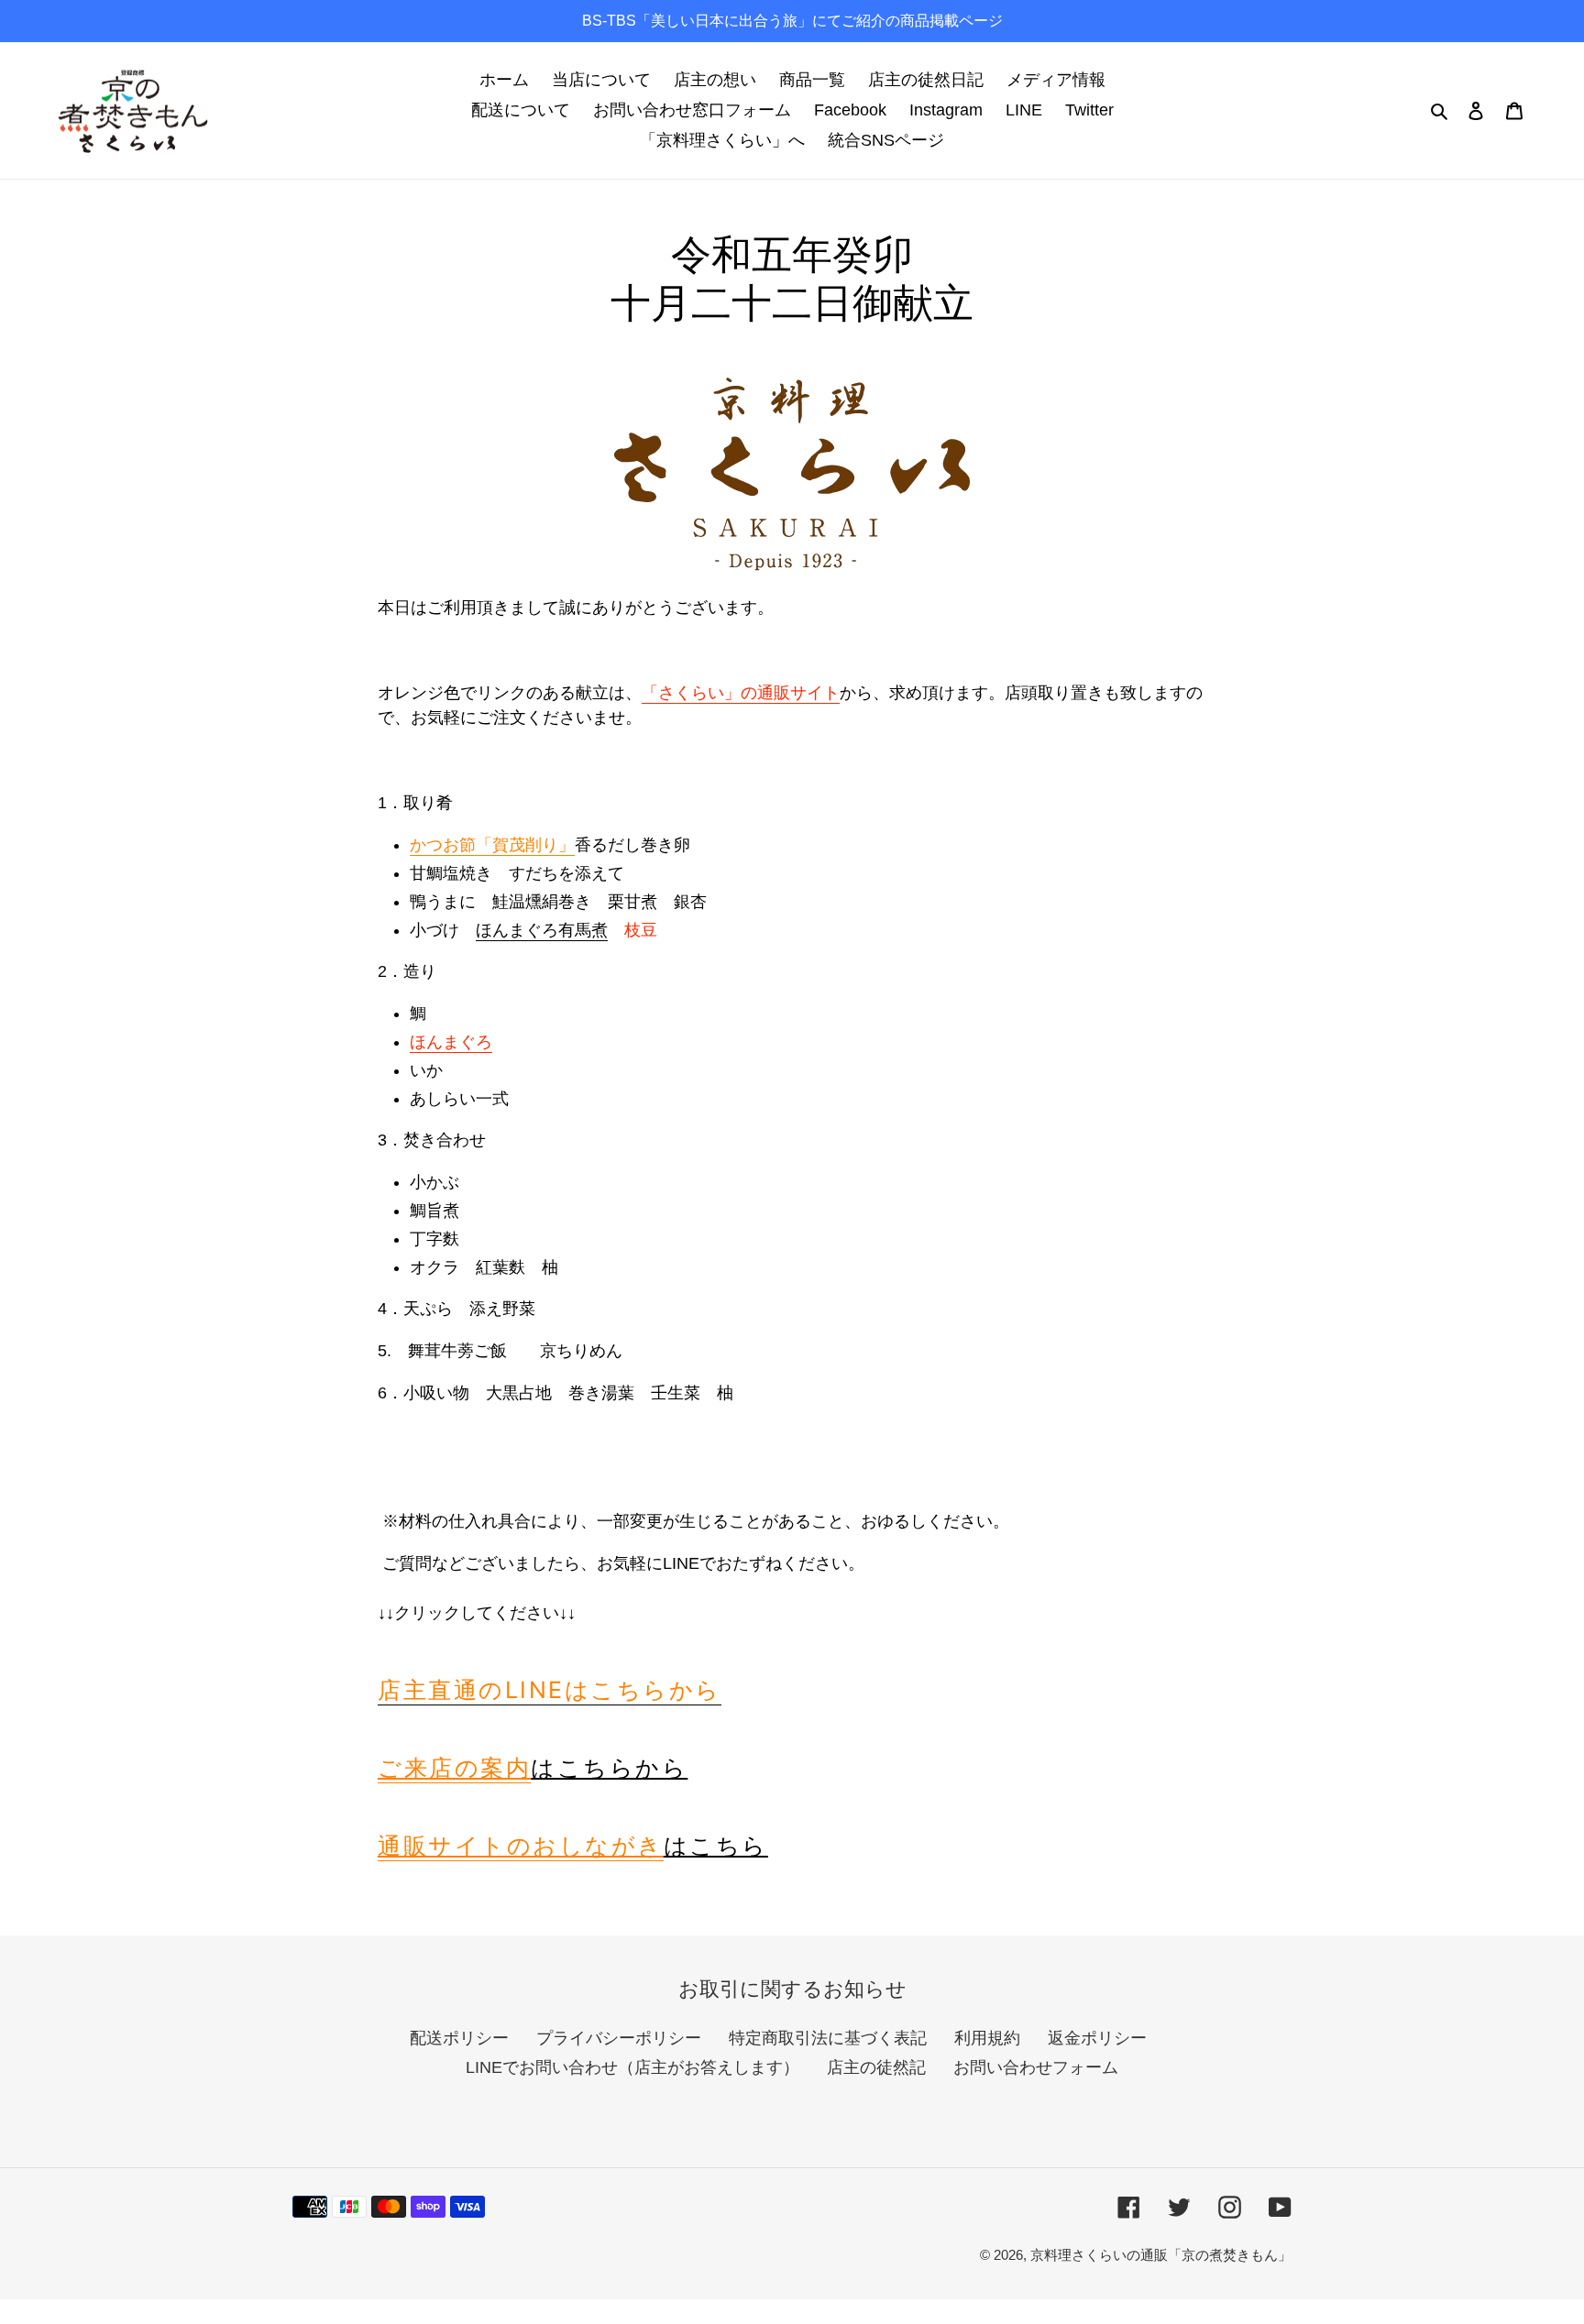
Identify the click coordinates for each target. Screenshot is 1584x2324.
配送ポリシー (459, 2038)
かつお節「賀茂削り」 (492, 845)
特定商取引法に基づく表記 (828, 2038)
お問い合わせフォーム (1036, 2067)
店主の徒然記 (876, 2067)
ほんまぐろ (451, 1042)
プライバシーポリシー (619, 2038)
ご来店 (454, 1768)
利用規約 (987, 2038)
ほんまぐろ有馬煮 (542, 930)
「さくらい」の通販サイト (741, 693)
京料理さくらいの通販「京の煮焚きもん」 (1161, 2255)
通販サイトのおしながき (521, 1846)
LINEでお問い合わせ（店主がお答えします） (632, 2067)
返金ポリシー (1097, 2038)
